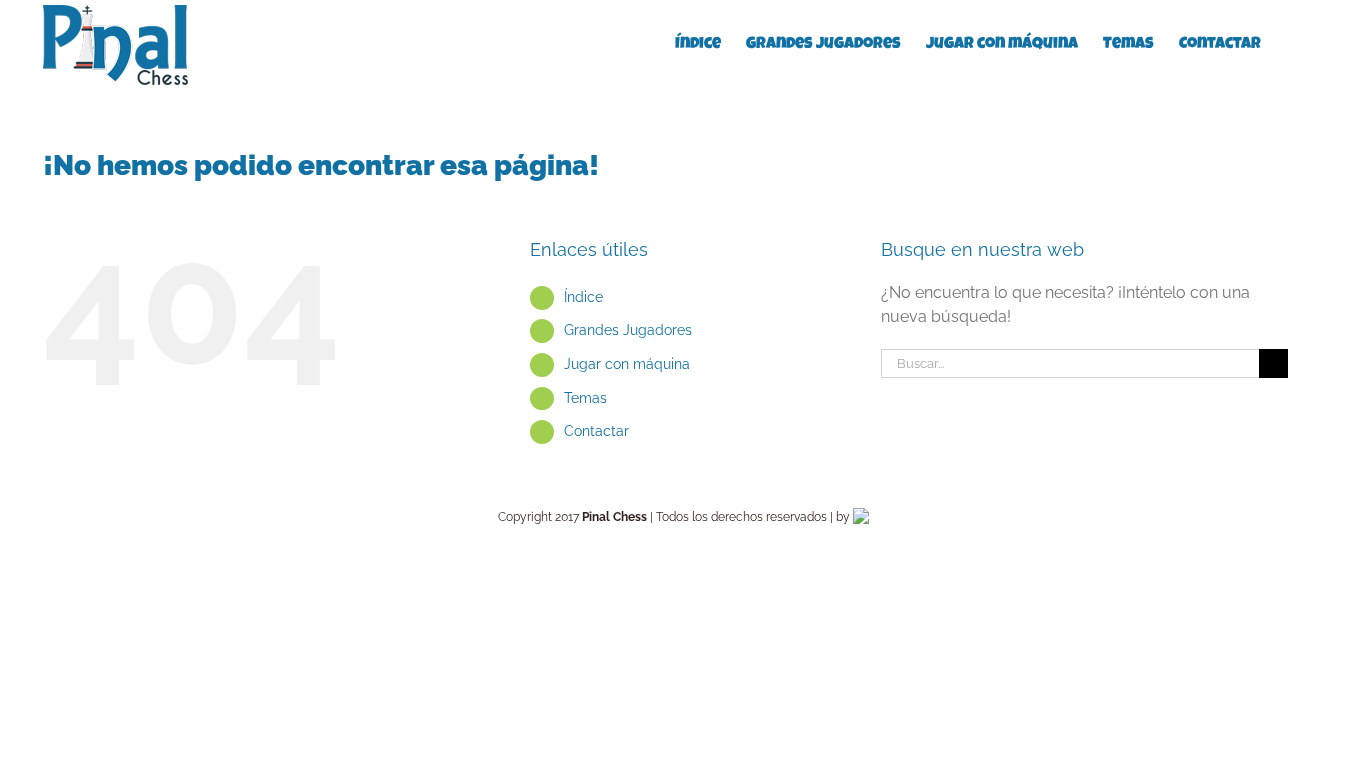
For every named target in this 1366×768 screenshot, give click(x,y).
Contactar (596, 431)
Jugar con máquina (627, 364)
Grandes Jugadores (628, 330)
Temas (585, 398)
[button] (1292, 43)
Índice (583, 297)
